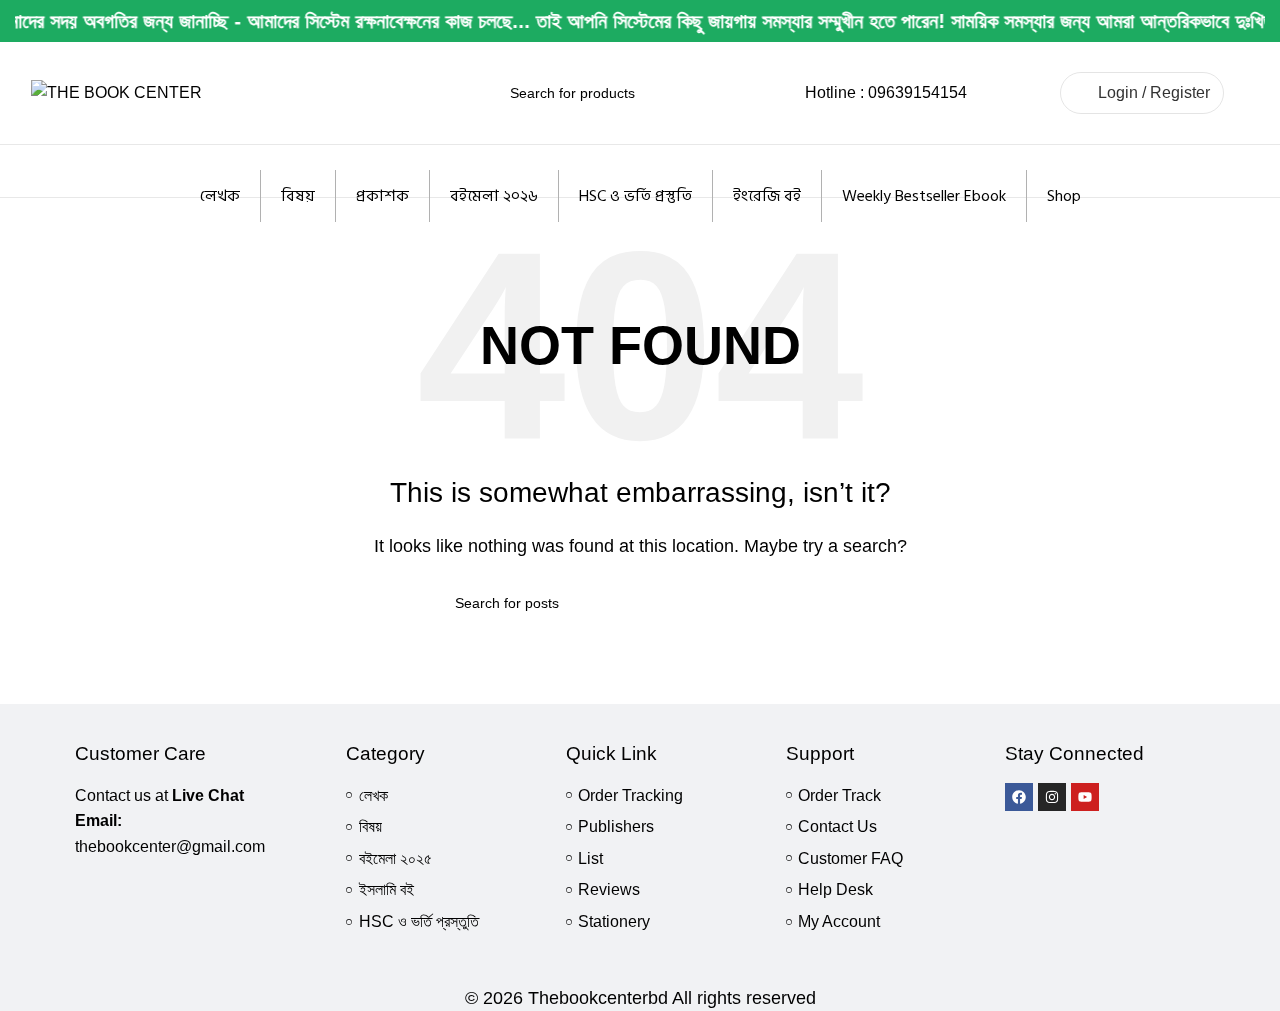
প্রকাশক (382, 196)
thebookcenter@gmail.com (170, 846)
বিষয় (298, 196)
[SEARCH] (762, 93)
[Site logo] (116, 91)
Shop (1064, 196)
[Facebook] (1019, 797)
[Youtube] (1085, 797)
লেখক (220, 196)
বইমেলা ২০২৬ (494, 196)
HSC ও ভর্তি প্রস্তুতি (635, 196)
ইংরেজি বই (767, 196)
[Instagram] (1052, 797)
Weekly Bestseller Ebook (924, 196)
